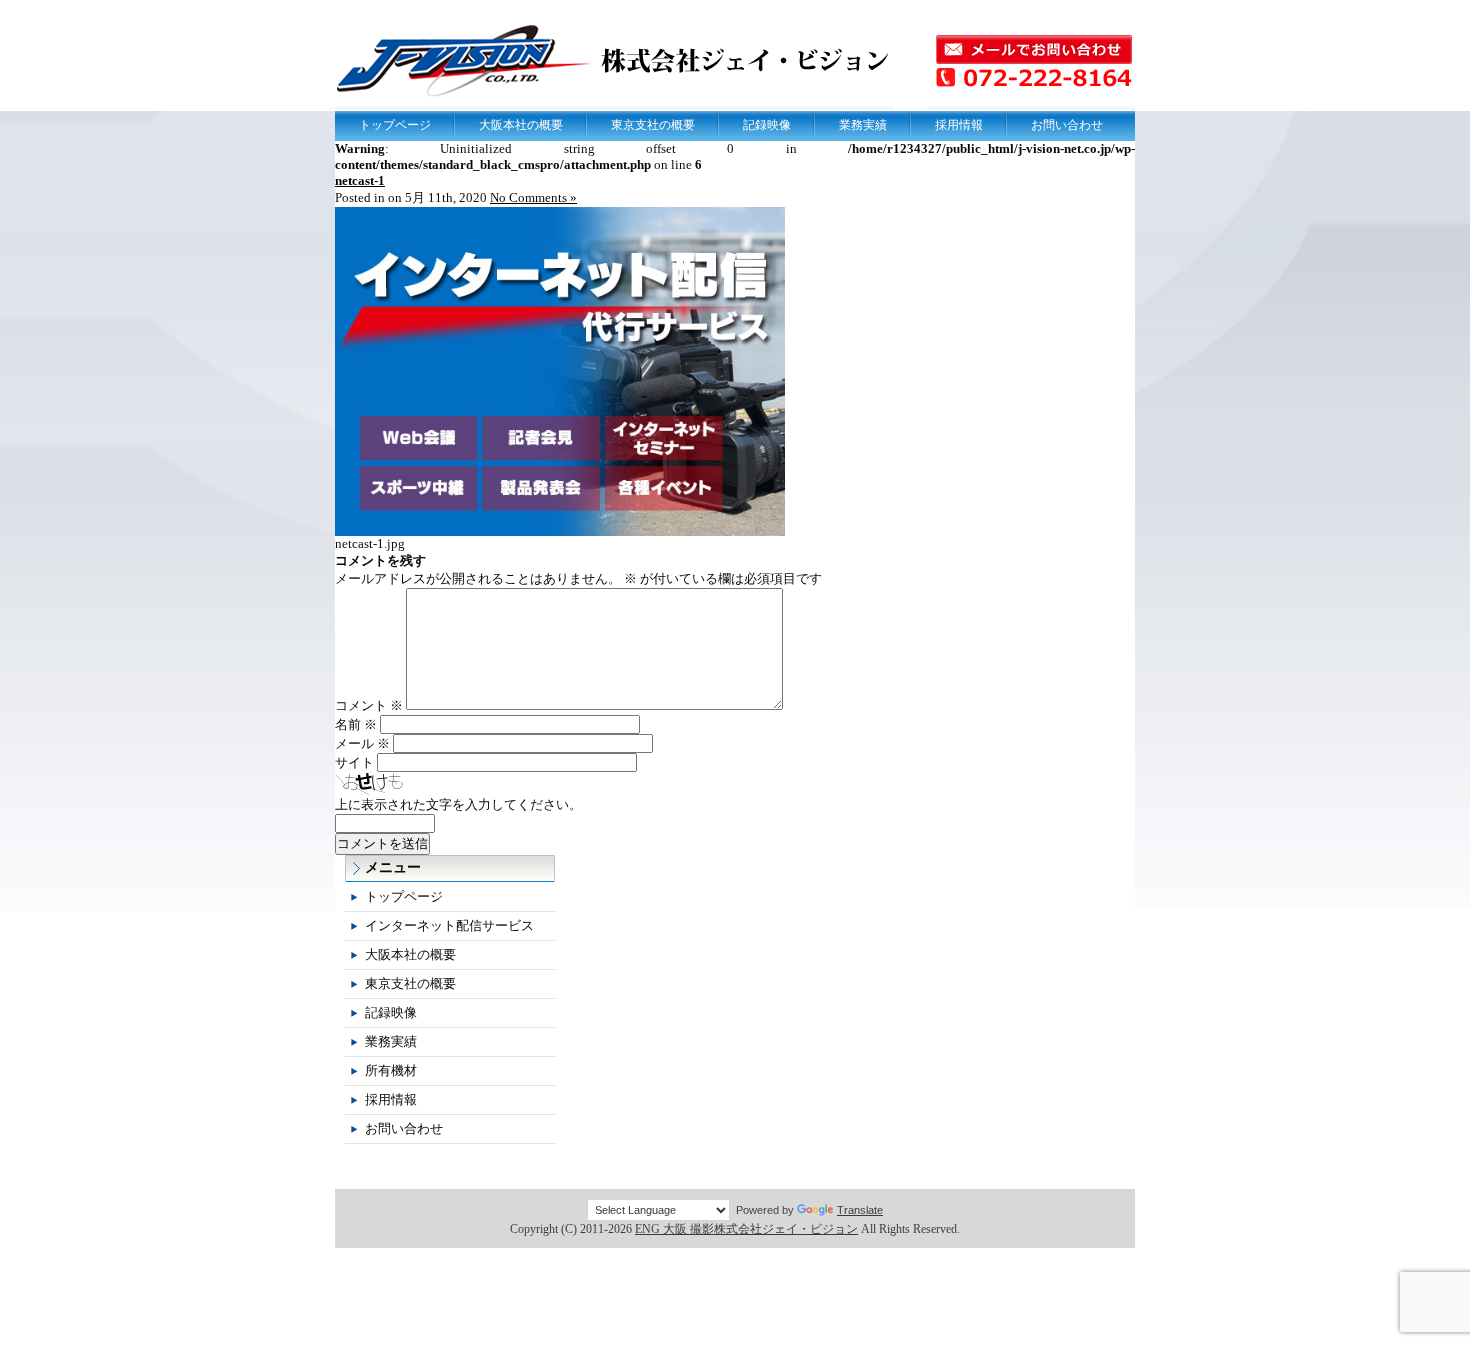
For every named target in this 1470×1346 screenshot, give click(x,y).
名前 (356, 724)
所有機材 (391, 1070)
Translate (860, 1210)
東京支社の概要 (653, 125)
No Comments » (533, 197)
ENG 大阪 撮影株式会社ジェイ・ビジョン (746, 1229)
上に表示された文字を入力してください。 (458, 804)
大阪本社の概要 (521, 125)
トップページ (395, 125)
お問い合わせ (1067, 125)
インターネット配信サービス (449, 925)
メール (362, 743)
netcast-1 (360, 180)
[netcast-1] (560, 531)
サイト (354, 762)
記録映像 (767, 125)
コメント (369, 705)
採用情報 (959, 125)
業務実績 (863, 125)
